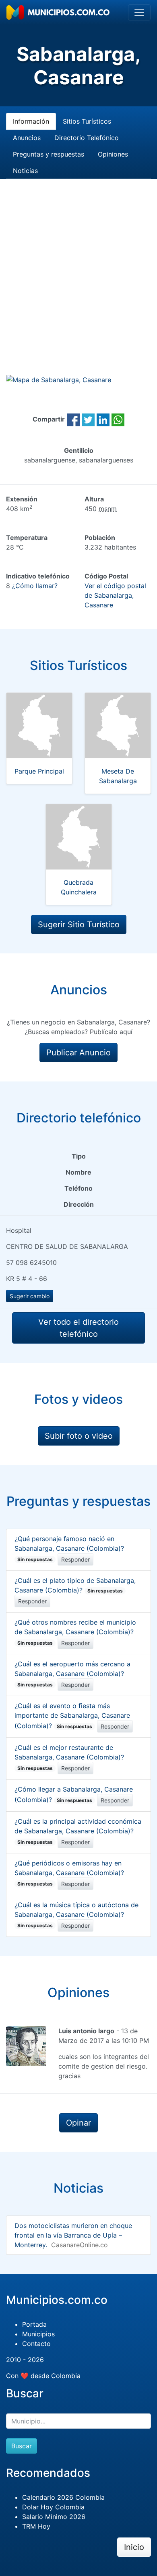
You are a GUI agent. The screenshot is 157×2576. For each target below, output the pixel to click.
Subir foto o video (79, 1436)
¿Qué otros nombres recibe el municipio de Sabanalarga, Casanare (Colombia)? (75, 1632)
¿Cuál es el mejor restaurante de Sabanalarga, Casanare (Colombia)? (69, 1757)
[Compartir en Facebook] (73, 419)
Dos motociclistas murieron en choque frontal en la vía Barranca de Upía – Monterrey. (73, 2235)
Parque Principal (39, 771)
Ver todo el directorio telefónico (78, 1328)
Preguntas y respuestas (49, 154)
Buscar (22, 2446)
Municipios (38, 2334)
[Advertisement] (78, 286)
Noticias (25, 171)
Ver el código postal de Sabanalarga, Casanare (115, 595)
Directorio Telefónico (87, 138)
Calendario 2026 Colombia (63, 2497)
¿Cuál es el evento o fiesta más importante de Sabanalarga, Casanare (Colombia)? (72, 1716)
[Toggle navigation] (139, 12)
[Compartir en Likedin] (103, 419)
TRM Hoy (36, 2526)
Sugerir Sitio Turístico (79, 925)
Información (31, 121)
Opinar (78, 2123)
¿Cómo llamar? (35, 586)
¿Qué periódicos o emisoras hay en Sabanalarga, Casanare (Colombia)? (69, 1873)
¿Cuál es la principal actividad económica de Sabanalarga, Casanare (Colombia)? (78, 1831)
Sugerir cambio (30, 1296)
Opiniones (113, 154)
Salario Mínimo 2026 (54, 2517)
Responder (75, 1559)
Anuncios (27, 138)
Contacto (36, 2344)
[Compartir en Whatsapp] (118, 419)
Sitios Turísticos (87, 121)
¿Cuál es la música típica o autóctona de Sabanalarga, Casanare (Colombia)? (76, 1915)
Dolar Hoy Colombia (53, 2507)
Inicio (134, 2547)
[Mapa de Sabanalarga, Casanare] (59, 379)
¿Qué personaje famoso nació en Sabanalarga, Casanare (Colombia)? (69, 1549)
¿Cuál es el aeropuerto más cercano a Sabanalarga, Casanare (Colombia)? (72, 1674)
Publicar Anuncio (78, 1053)
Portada (34, 2324)
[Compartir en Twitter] (88, 419)
